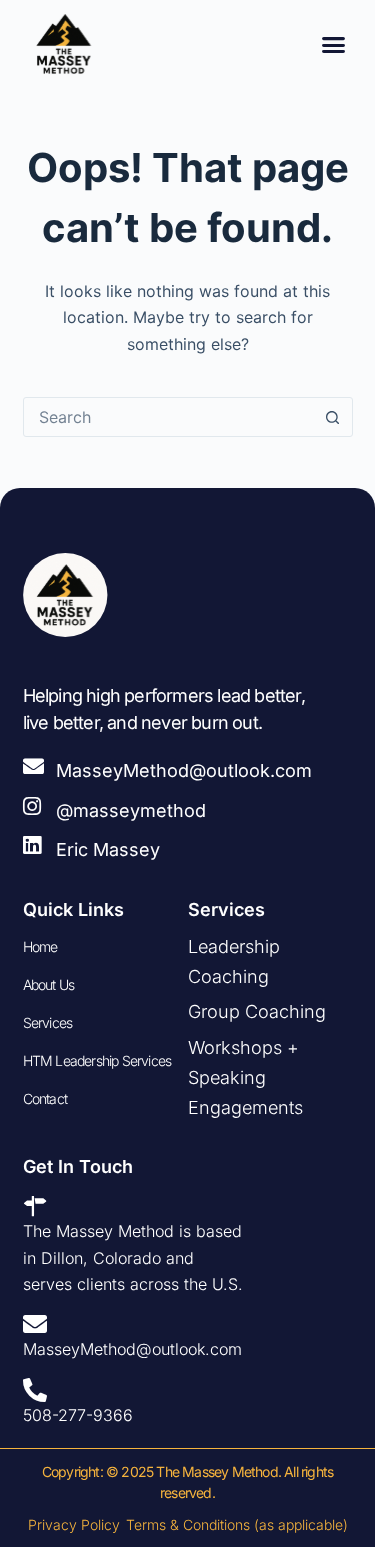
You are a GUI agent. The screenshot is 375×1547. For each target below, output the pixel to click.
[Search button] (333, 417)
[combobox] (169, 417)
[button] (334, 44)
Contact (45, 1098)
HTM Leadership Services (97, 1060)
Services (48, 1022)
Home (40, 946)
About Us (49, 984)
